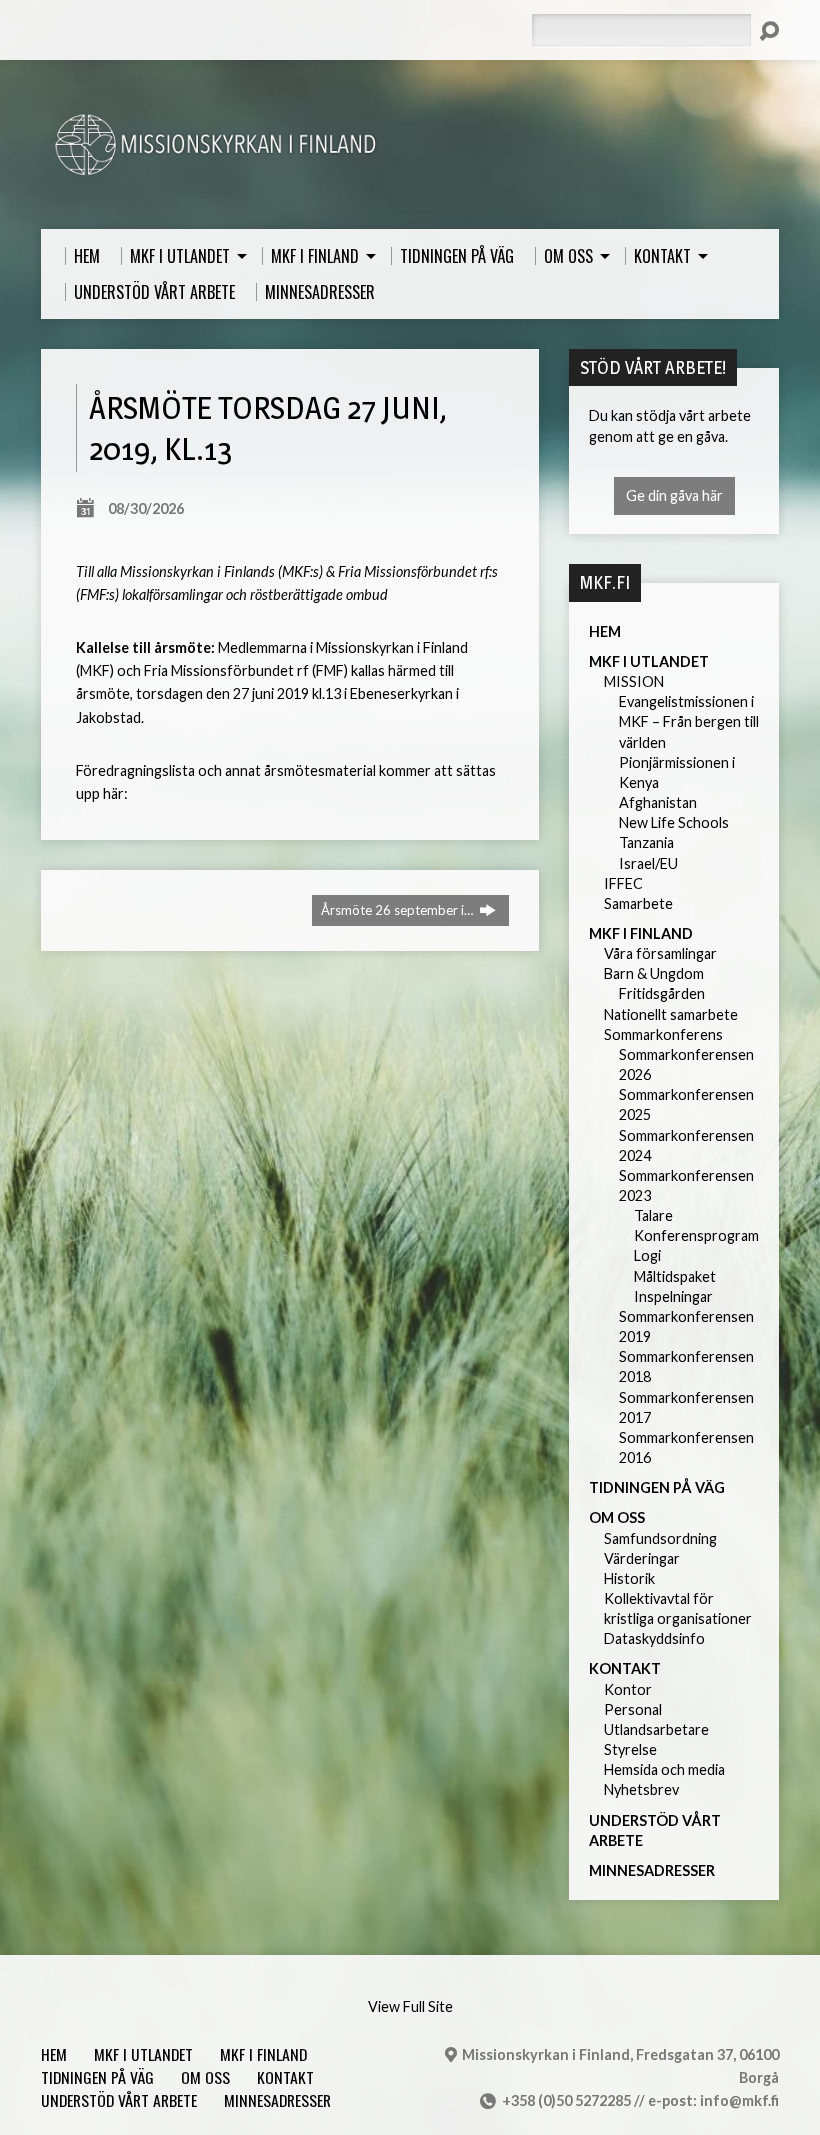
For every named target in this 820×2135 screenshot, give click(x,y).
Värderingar (642, 1558)
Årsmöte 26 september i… (398, 910)
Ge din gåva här (674, 495)
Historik (629, 1578)
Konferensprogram (696, 1235)
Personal (633, 1709)
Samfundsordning (660, 1538)
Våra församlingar (660, 953)
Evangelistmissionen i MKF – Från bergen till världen (689, 721)
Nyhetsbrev (641, 1789)
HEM (605, 631)
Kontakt (625, 1668)
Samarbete (638, 903)
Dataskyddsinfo (654, 1638)
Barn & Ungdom (654, 973)
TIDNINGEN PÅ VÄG (657, 1487)
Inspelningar (673, 1296)
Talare (653, 1215)
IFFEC (623, 883)
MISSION (634, 681)
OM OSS (617, 1517)
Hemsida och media (664, 1769)
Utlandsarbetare (656, 1729)
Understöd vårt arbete (119, 2100)
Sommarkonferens (663, 1034)
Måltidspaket (675, 1276)
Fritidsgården (662, 993)
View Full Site (410, 2006)
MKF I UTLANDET (649, 661)
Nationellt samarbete (671, 1014)
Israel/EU (648, 863)
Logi (647, 1255)
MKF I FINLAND (641, 933)
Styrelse (630, 1749)
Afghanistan (658, 802)
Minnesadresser (652, 1870)
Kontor (628, 1689)
